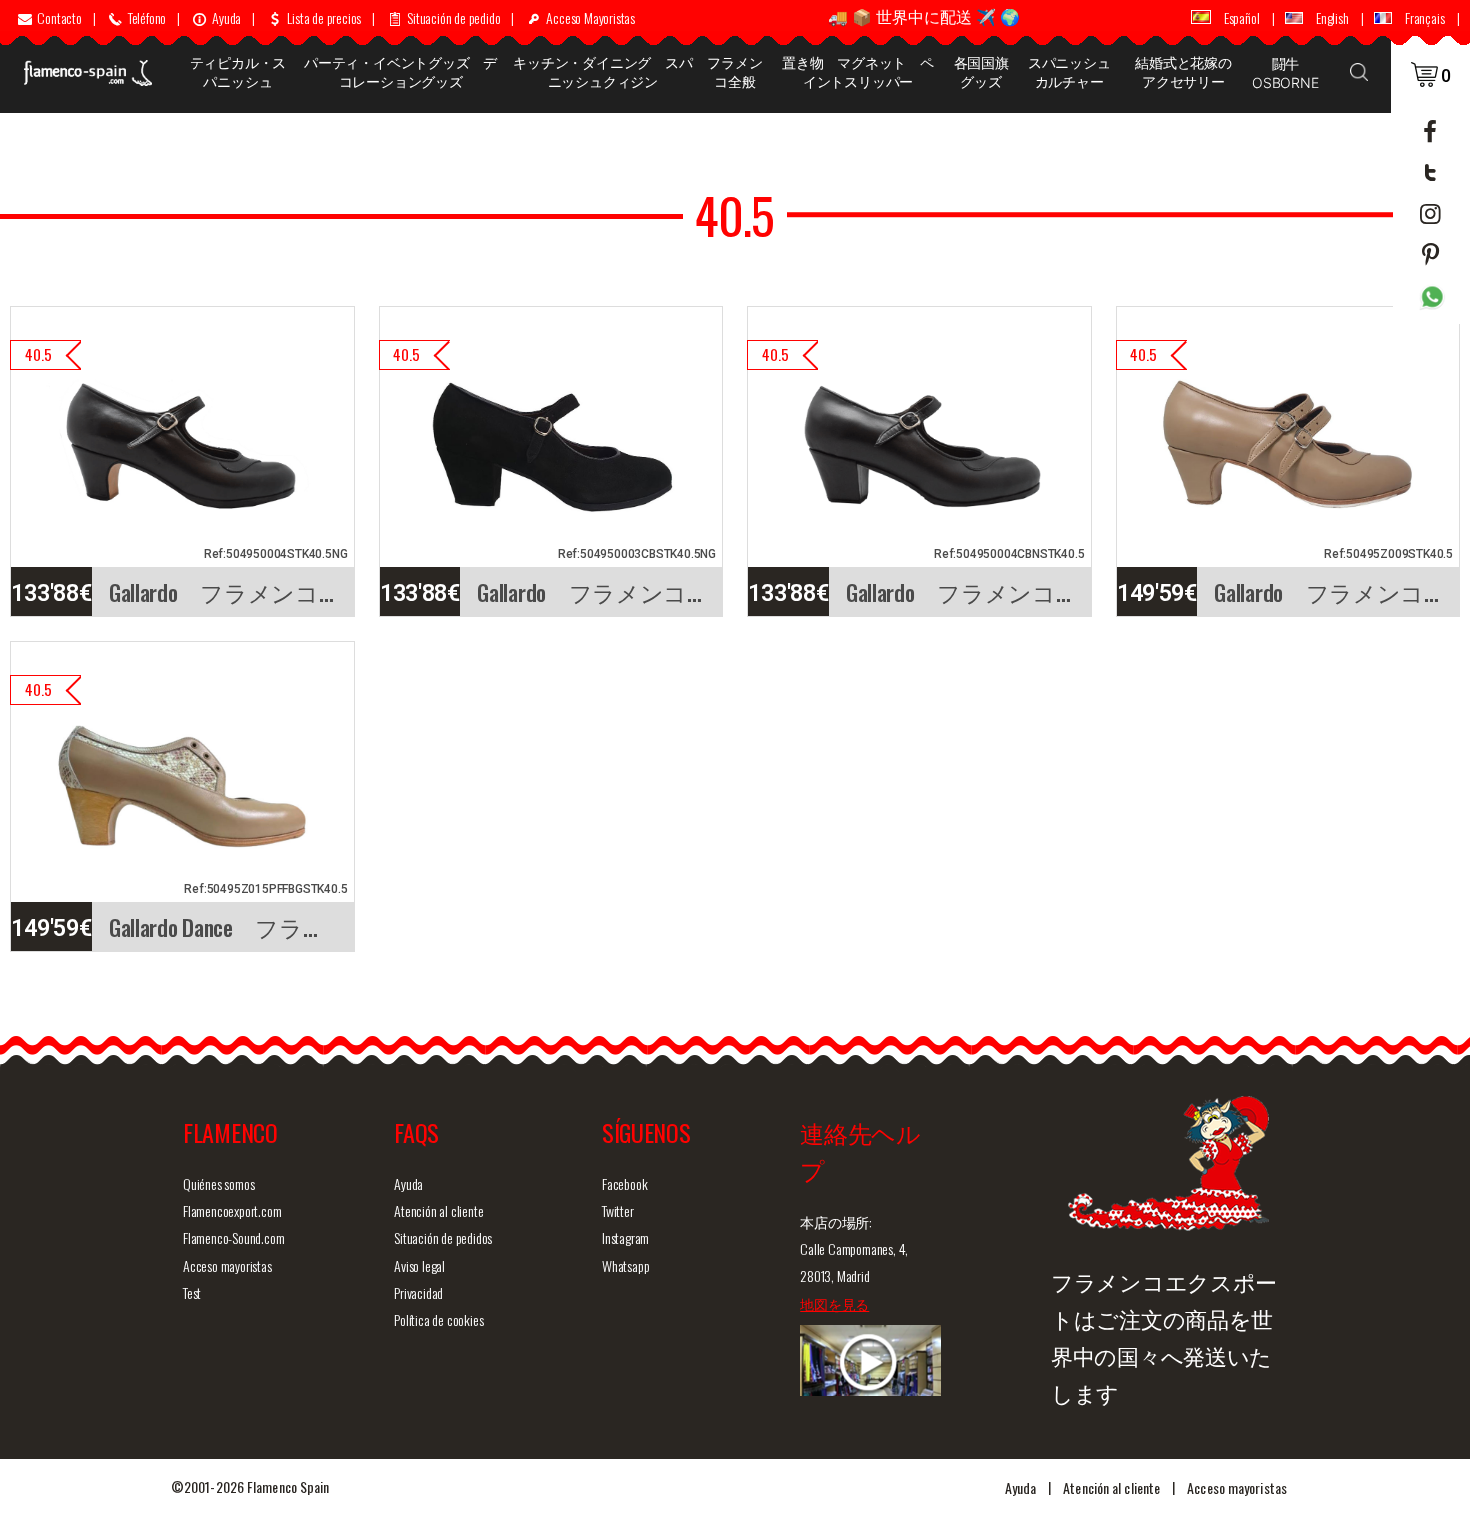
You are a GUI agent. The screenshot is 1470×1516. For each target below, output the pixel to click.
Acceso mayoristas (227, 1265)
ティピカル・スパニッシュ (238, 72)
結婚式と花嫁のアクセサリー (1183, 72)
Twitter (618, 1210)
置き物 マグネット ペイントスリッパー (858, 72)
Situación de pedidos (443, 1237)
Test (192, 1292)
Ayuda (408, 1183)
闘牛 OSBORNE (1285, 73)
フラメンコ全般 (734, 72)
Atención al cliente (438, 1210)
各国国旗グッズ (981, 72)
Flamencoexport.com (232, 1210)
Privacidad (418, 1292)
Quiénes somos (218, 1183)
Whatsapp (625, 1265)
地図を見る (834, 1303)
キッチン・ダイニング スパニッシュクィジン (602, 72)
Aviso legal (419, 1265)
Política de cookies (438, 1319)
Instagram (625, 1237)
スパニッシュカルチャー (1069, 72)
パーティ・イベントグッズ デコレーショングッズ (400, 72)
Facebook (624, 1183)
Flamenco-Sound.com (233, 1237)
